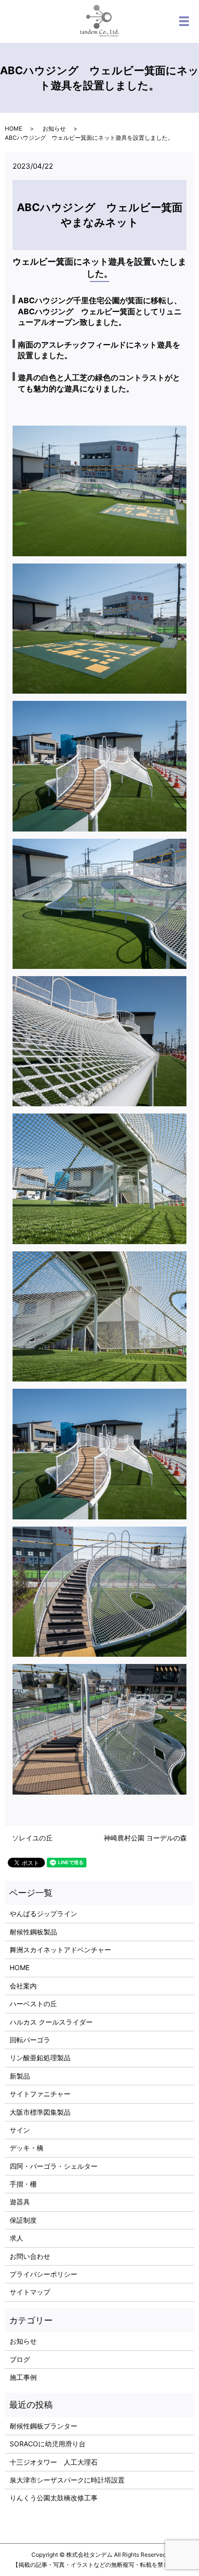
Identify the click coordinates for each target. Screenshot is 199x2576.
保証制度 (23, 2220)
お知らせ (54, 128)
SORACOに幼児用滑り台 (48, 2444)
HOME (14, 128)
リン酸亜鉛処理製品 (40, 2058)
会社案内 (23, 1986)
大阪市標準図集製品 (40, 2112)
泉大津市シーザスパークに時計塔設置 (67, 2480)
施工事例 (23, 2377)
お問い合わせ (30, 2256)
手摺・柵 (23, 2184)
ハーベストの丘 (33, 2004)
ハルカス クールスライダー (51, 2022)
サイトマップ (30, 2292)
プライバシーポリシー (43, 2274)
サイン (20, 2130)
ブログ (20, 2359)
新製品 (20, 2076)
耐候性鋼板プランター (43, 2426)
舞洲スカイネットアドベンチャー (60, 1950)
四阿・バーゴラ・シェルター (54, 2166)
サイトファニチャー (40, 2094)
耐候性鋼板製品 (33, 1932)
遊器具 (20, 2202)
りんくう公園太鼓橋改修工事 (54, 2498)
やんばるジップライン (43, 1913)
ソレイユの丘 (32, 1838)
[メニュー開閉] (184, 21)
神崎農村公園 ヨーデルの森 (145, 1838)
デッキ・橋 (27, 2148)
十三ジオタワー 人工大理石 (54, 2462)
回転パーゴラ (30, 2040)
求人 (16, 2238)
